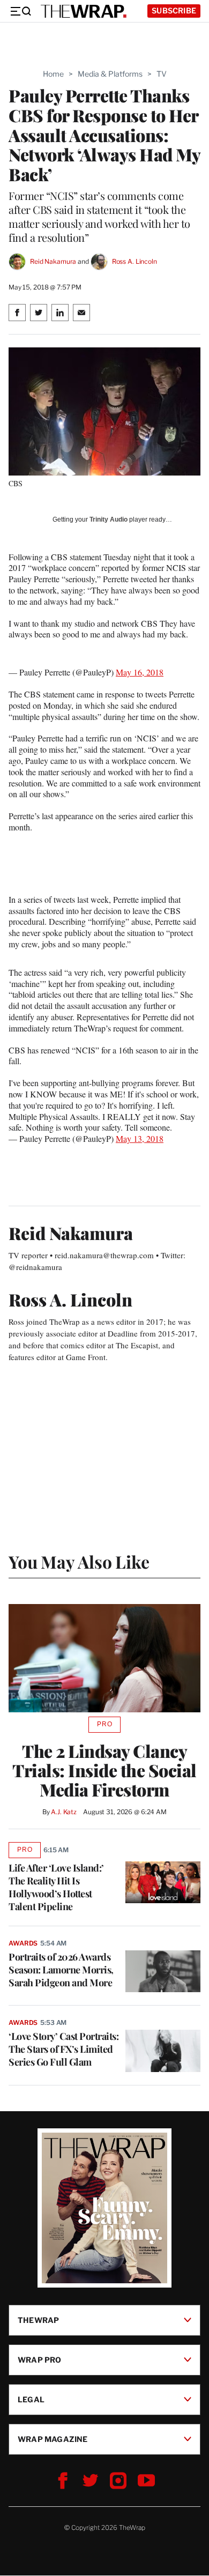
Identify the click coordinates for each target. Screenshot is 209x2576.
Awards (23, 1943)
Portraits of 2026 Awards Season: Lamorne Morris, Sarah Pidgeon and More (61, 1970)
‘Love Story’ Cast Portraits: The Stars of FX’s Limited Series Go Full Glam (64, 2049)
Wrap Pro (40, 2360)
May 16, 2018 (140, 672)
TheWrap (38, 2320)
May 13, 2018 (140, 1138)
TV (162, 74)
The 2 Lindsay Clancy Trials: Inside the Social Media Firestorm (104, 1770)
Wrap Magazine (53, 2439)
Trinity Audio (109, 519)
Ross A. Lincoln (135, 261)
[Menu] (20, 11)
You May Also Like (79, 1561)
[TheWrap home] (84, 11)
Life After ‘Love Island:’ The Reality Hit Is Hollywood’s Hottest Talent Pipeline (56, 1887)
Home (53, 74)
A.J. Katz (64, 1812)
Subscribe (174, 10)
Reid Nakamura (53, 261)
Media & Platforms (110, 74)
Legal (31, 2399)
